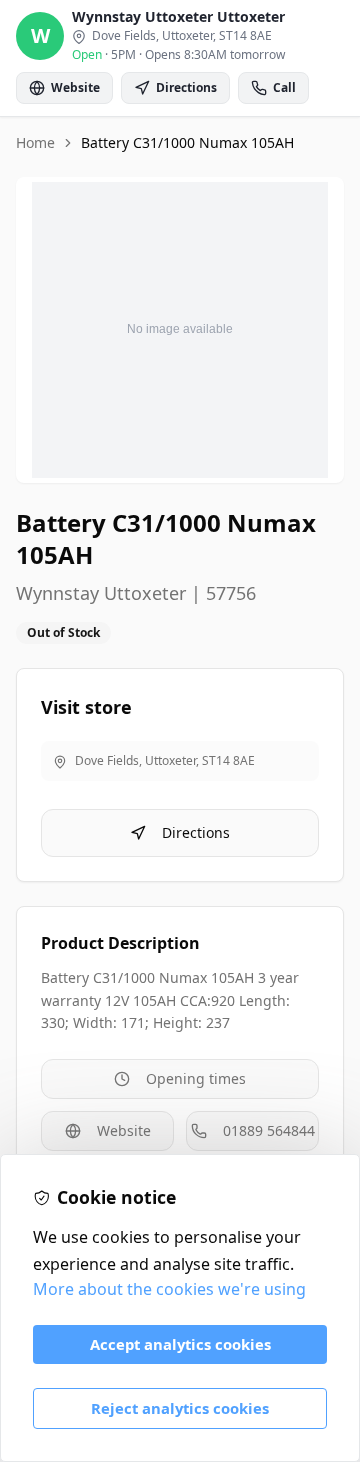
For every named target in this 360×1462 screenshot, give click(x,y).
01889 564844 (269, 1130)
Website (124, 1130)
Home (35, 142)
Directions (196, 832)
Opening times (196, 1078)
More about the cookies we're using (169, 1289)
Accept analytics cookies (180, 1344)
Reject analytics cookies (180, 1408)
